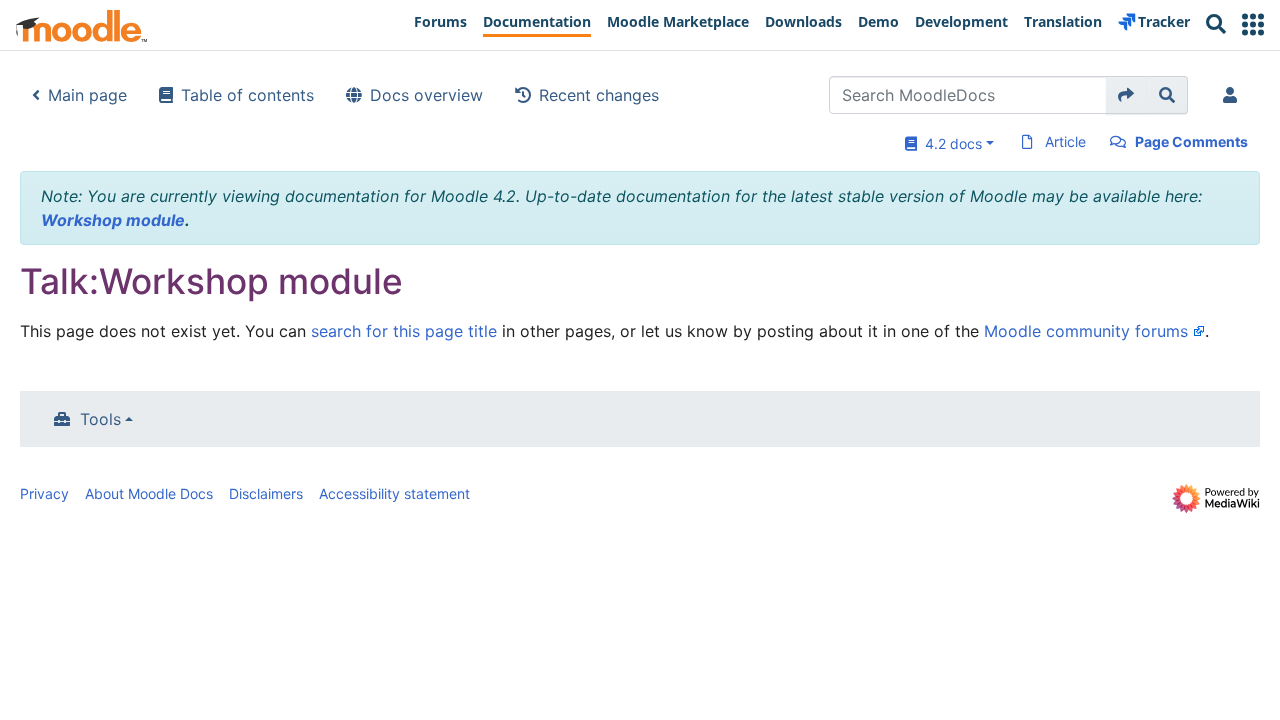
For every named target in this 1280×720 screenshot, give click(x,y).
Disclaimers (266, 493)
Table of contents (247, 95)
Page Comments (1191, 141)
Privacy (44, 493)
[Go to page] (1126, 95)
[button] (1253, 24)
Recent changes (599, 95)
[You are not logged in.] (1234, 95)
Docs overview (426, 95)
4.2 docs (949, 143)
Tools (100, 419)
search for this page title (404, 331)
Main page (87, 95)
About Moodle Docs (149, 493)
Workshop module (113, 220)
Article (1065, 141)
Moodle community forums (1086, 331)
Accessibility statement (394, 493)
